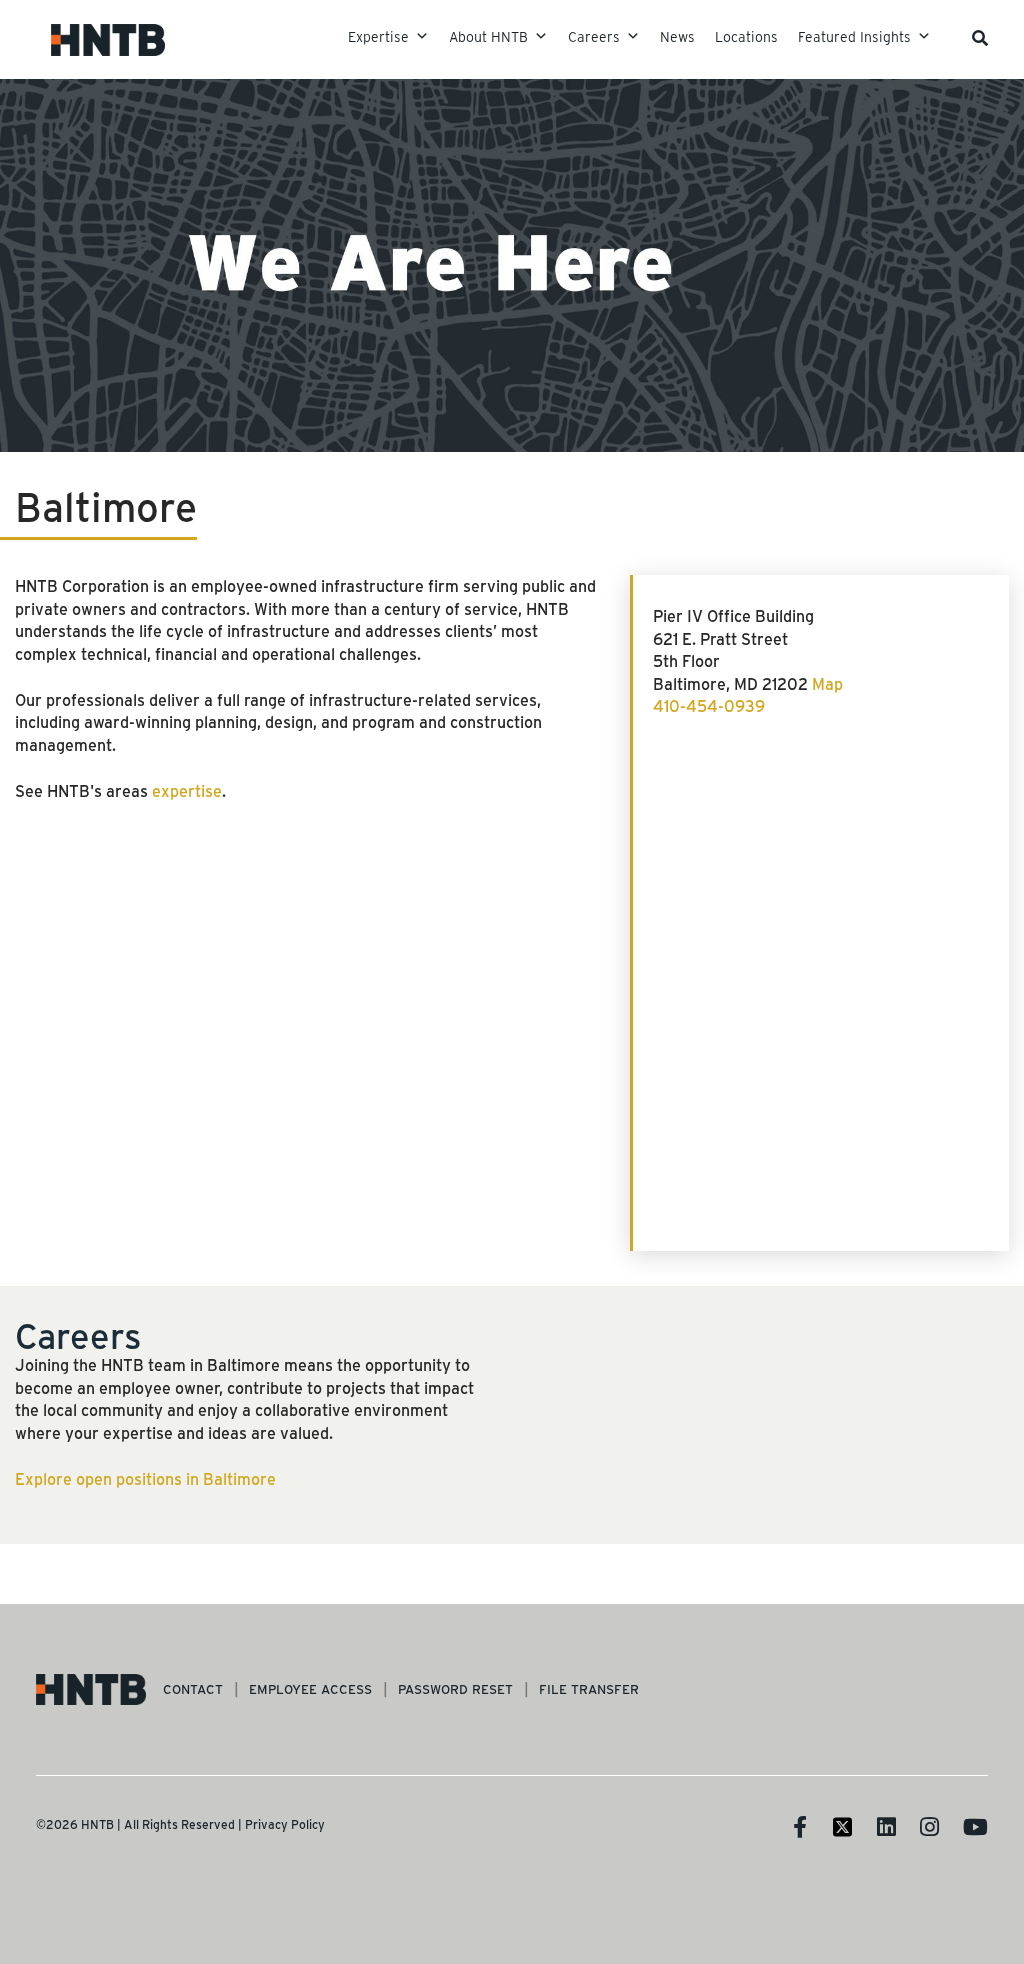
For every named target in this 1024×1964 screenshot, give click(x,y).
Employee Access (310, 1688)
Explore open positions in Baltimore (145, 1478)
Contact (193, 1688)
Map (827, 683)
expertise (187, 790)
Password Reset (455, 1688)
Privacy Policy (285, 1824)
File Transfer (589, 1688)
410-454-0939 (709, 705)
